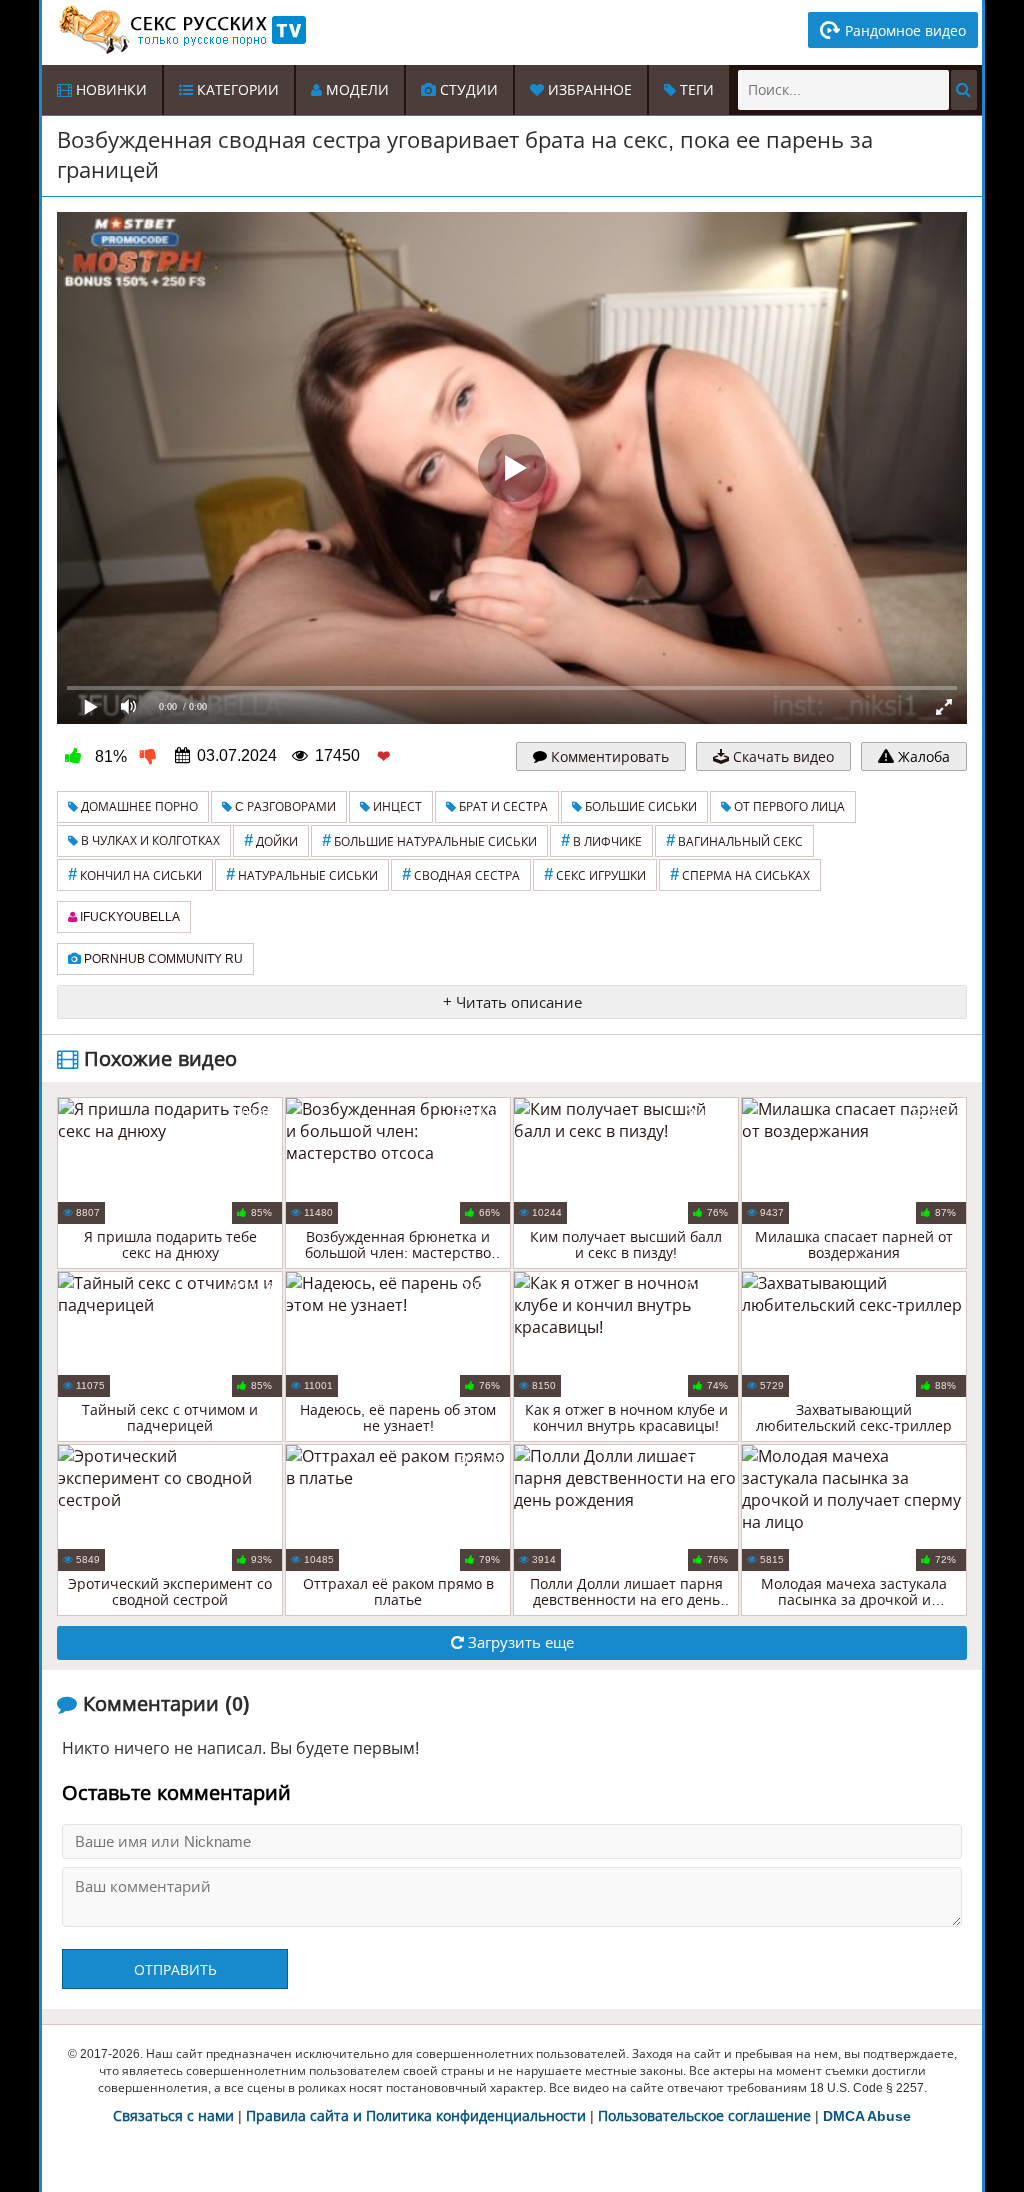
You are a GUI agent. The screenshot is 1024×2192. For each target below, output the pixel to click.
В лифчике (601, 840)
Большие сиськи (639, 807)
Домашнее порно (138, 807)
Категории (236, 90)
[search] (964, 90)
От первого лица (788, 807)
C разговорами (284, 807)
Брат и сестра (502, 807)
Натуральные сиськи (302, 874)
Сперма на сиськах (740, 874)
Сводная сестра (461, 874)
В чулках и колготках (149, 841)
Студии (467, 90)
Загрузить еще (519, 1642)
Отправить (175, 1970)
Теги (695, 90)
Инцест (396, 807)
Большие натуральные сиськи (429, 840)
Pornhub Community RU (162, 959)
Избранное (588, 90)
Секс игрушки (595, 874)
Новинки (109, 90)
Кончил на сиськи (135, 874)
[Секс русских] (181, 30)
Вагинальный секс (734, 840)
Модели (355, 90)
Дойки (271, 840)
